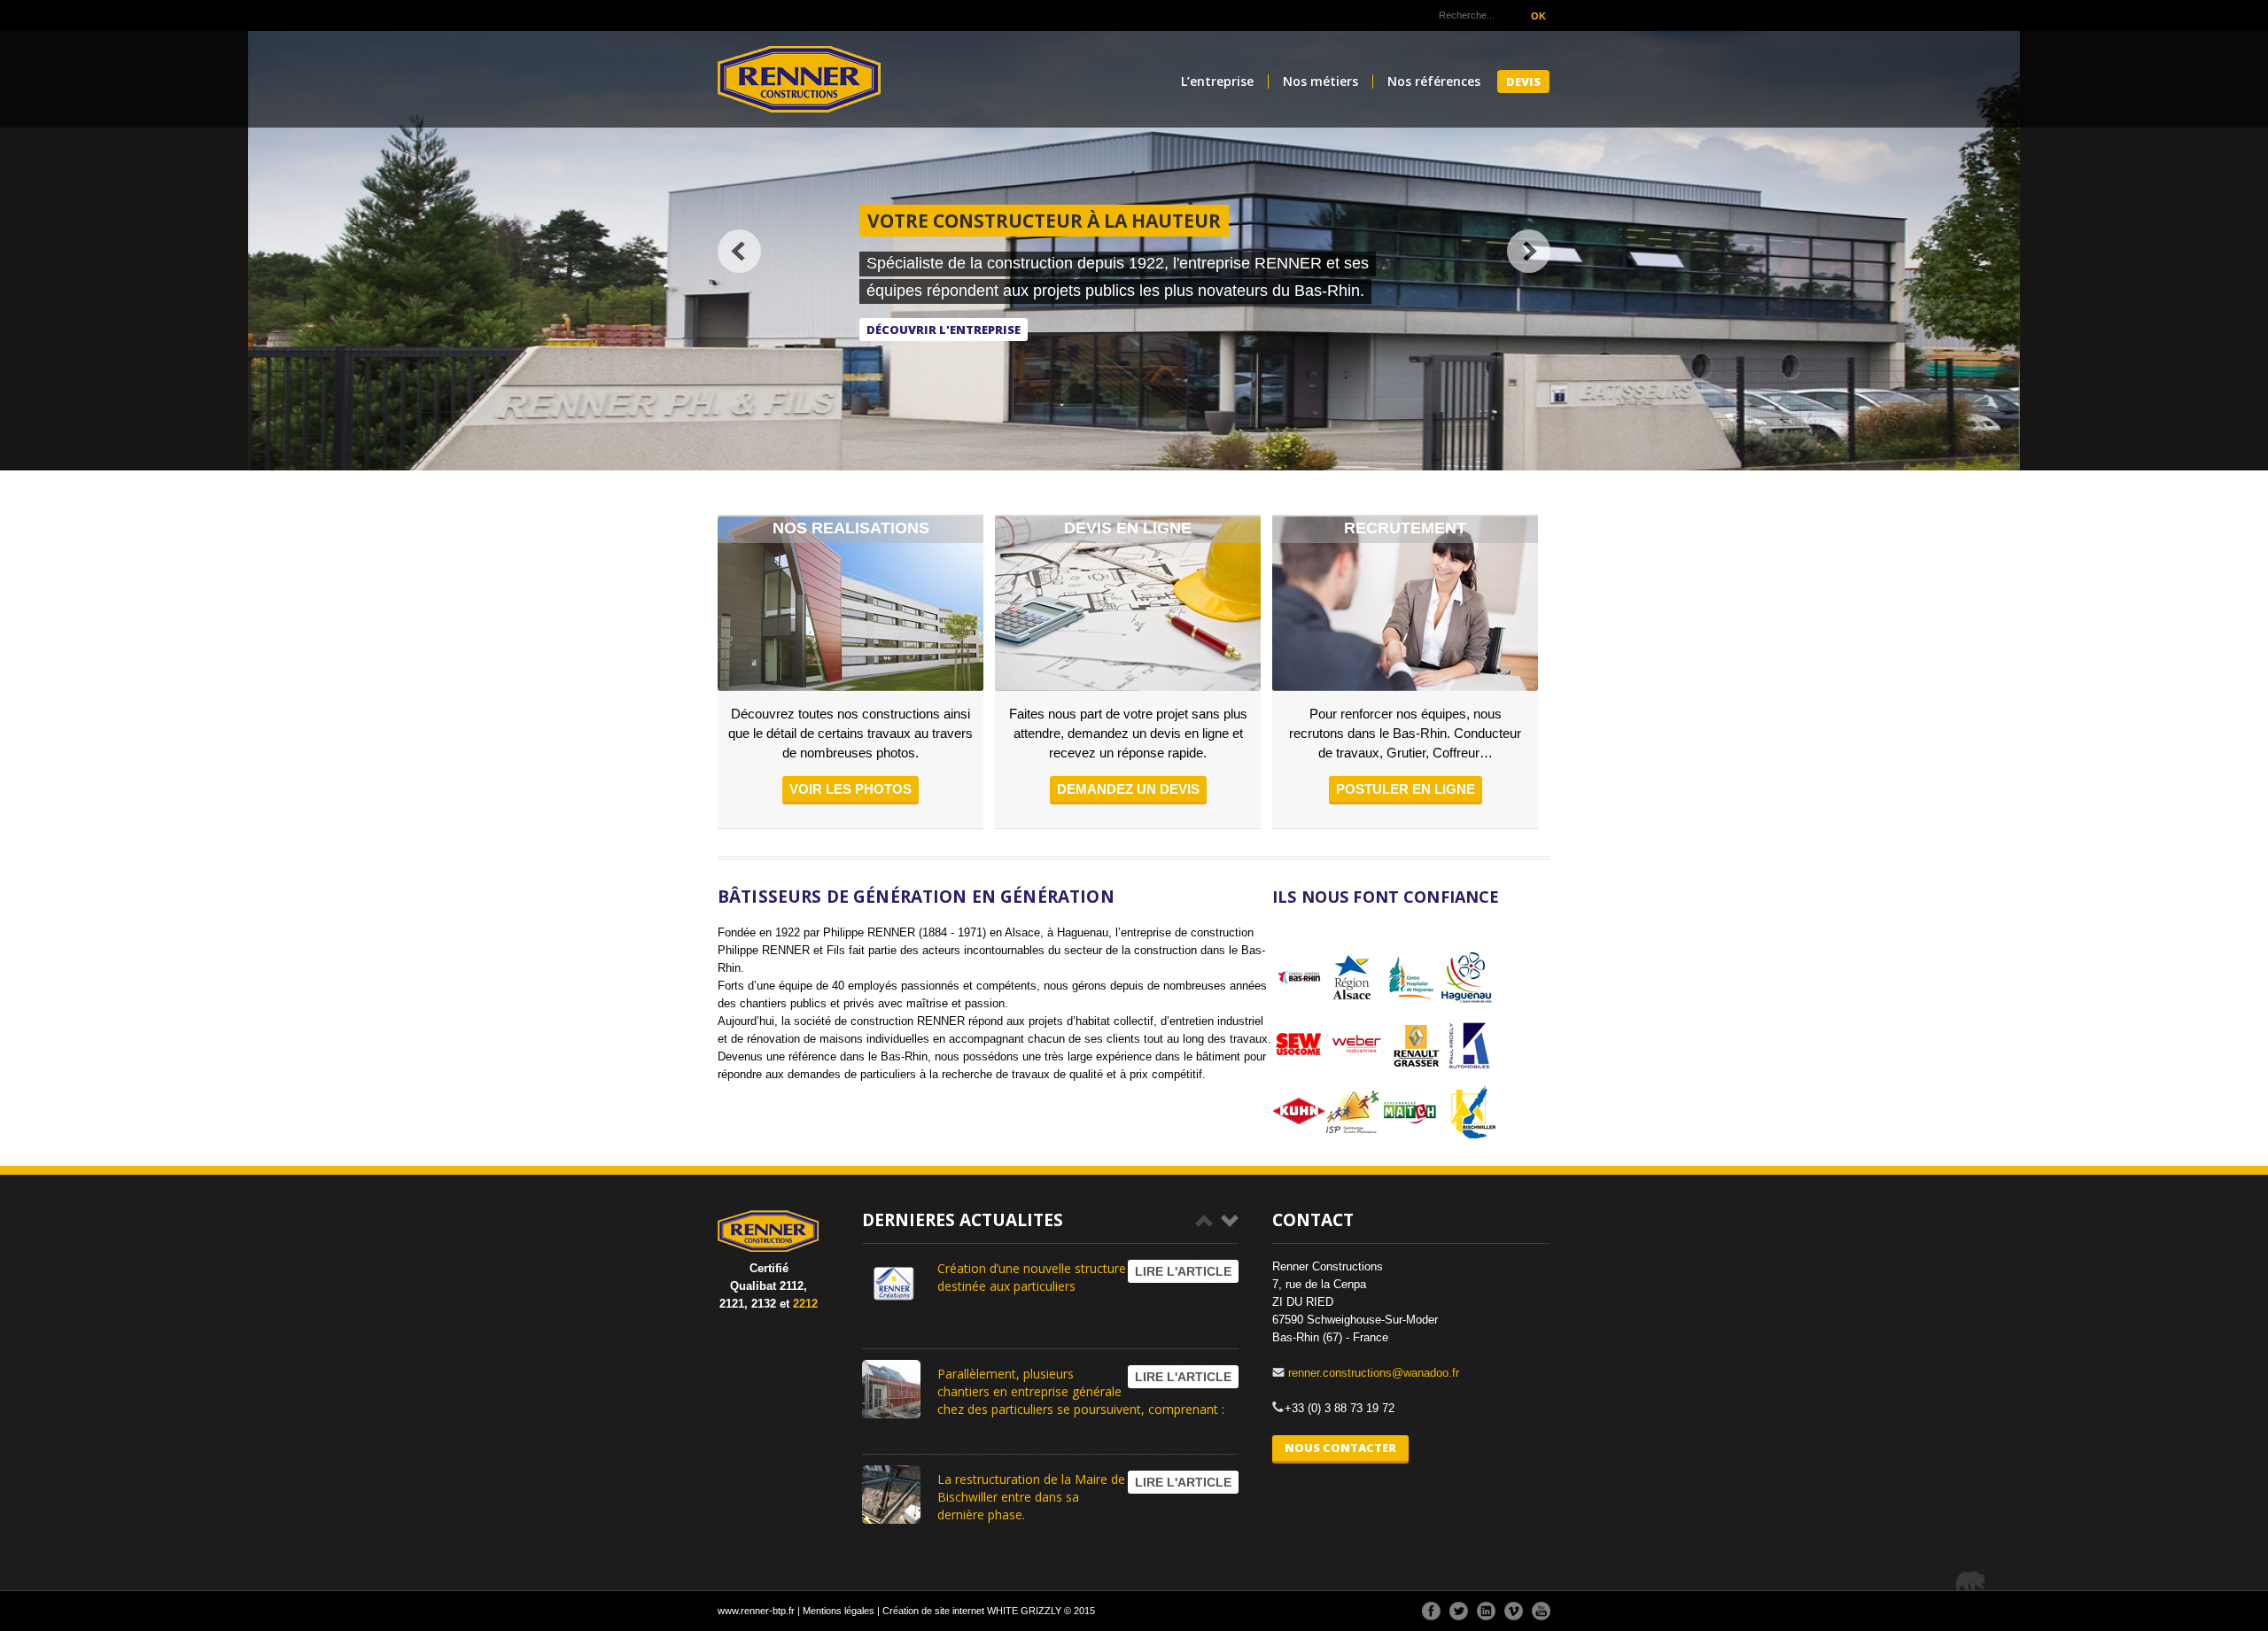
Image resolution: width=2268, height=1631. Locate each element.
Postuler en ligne (1406, 789)
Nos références (1434, 82)
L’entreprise (1217, 82)
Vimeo (1514, 1611)
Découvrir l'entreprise (944, 330)
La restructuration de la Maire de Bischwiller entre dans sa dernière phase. (1031, 1497)
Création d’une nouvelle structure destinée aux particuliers (1032, 1277)
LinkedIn (1486, 1611)
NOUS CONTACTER (1340, 1448)
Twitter (1459, 1611)
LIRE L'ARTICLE (1183, 1271)
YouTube (1541, 1611)
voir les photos (850, 789)
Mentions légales (839, 1611)
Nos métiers (1320, 82)
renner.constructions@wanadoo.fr (1374, 1373)
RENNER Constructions (799, 79)
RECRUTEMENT (1405, 528)
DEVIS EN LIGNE (1128, 528)
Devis (1523, 82)
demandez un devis (1128, 789)
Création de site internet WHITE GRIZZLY (972, 1611)
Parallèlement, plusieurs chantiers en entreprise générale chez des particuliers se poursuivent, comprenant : (1081, 1391)
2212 (805, 1304)
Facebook (1431, 1611)
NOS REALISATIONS (851, 528)
